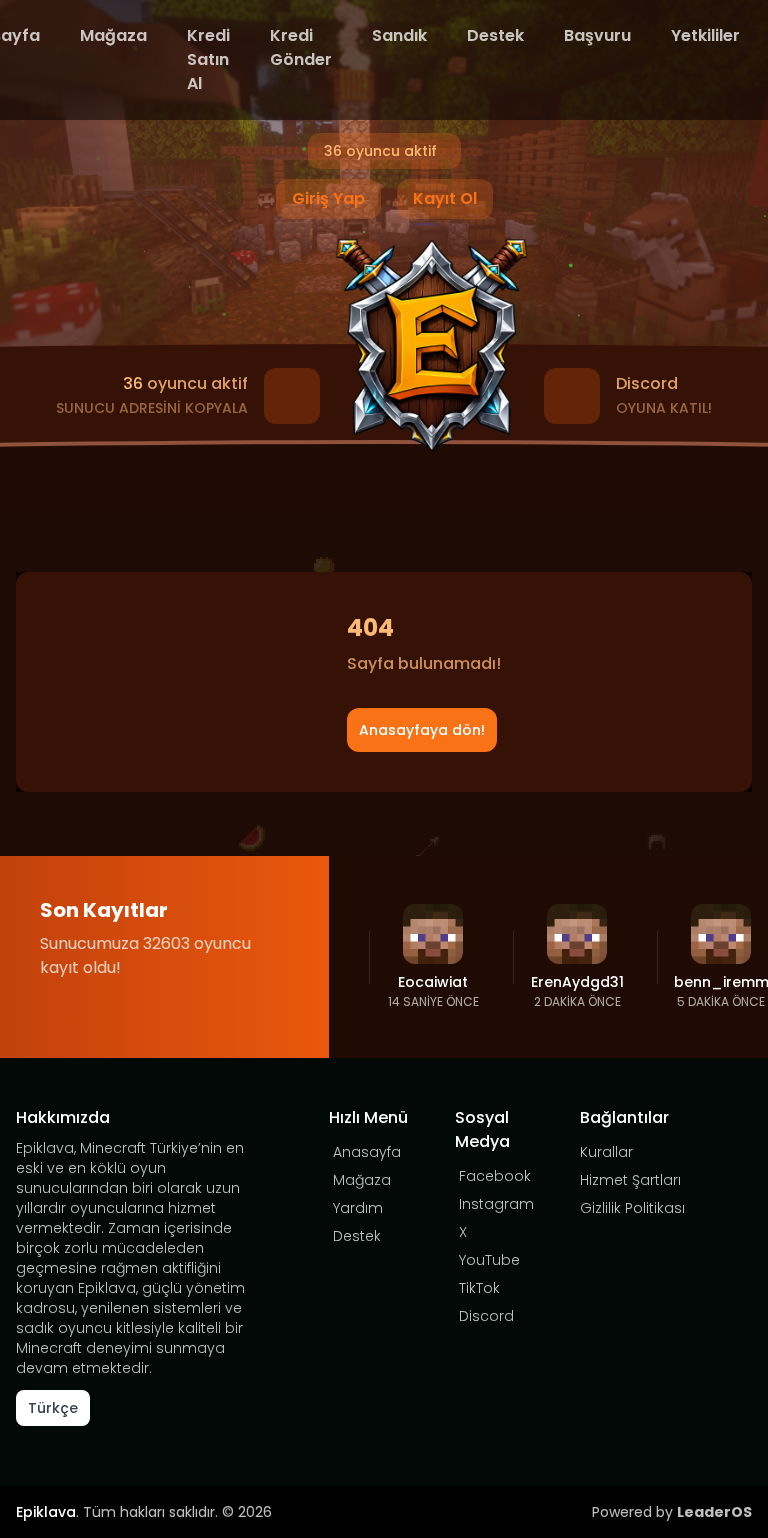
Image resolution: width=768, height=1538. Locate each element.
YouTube (489, 1260)
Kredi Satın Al (208, 59)
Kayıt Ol (445, 198)
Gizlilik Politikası (632, 1208)
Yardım (358, 1208)
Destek (495, 35)
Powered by (672, 1512)
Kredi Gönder (301, 47)
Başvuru (597, 35)
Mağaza (113, 35)
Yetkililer (705, 35)
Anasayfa (367, 1152)
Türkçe (53, 1408)
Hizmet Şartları (630, 1180)
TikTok (479, 1288)
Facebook (495, 1176)
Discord (486, 1316)
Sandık (399, 35)
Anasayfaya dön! (422, 730)
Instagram (496, 1204)
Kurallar (606, 1152)
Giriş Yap (328, 198)
